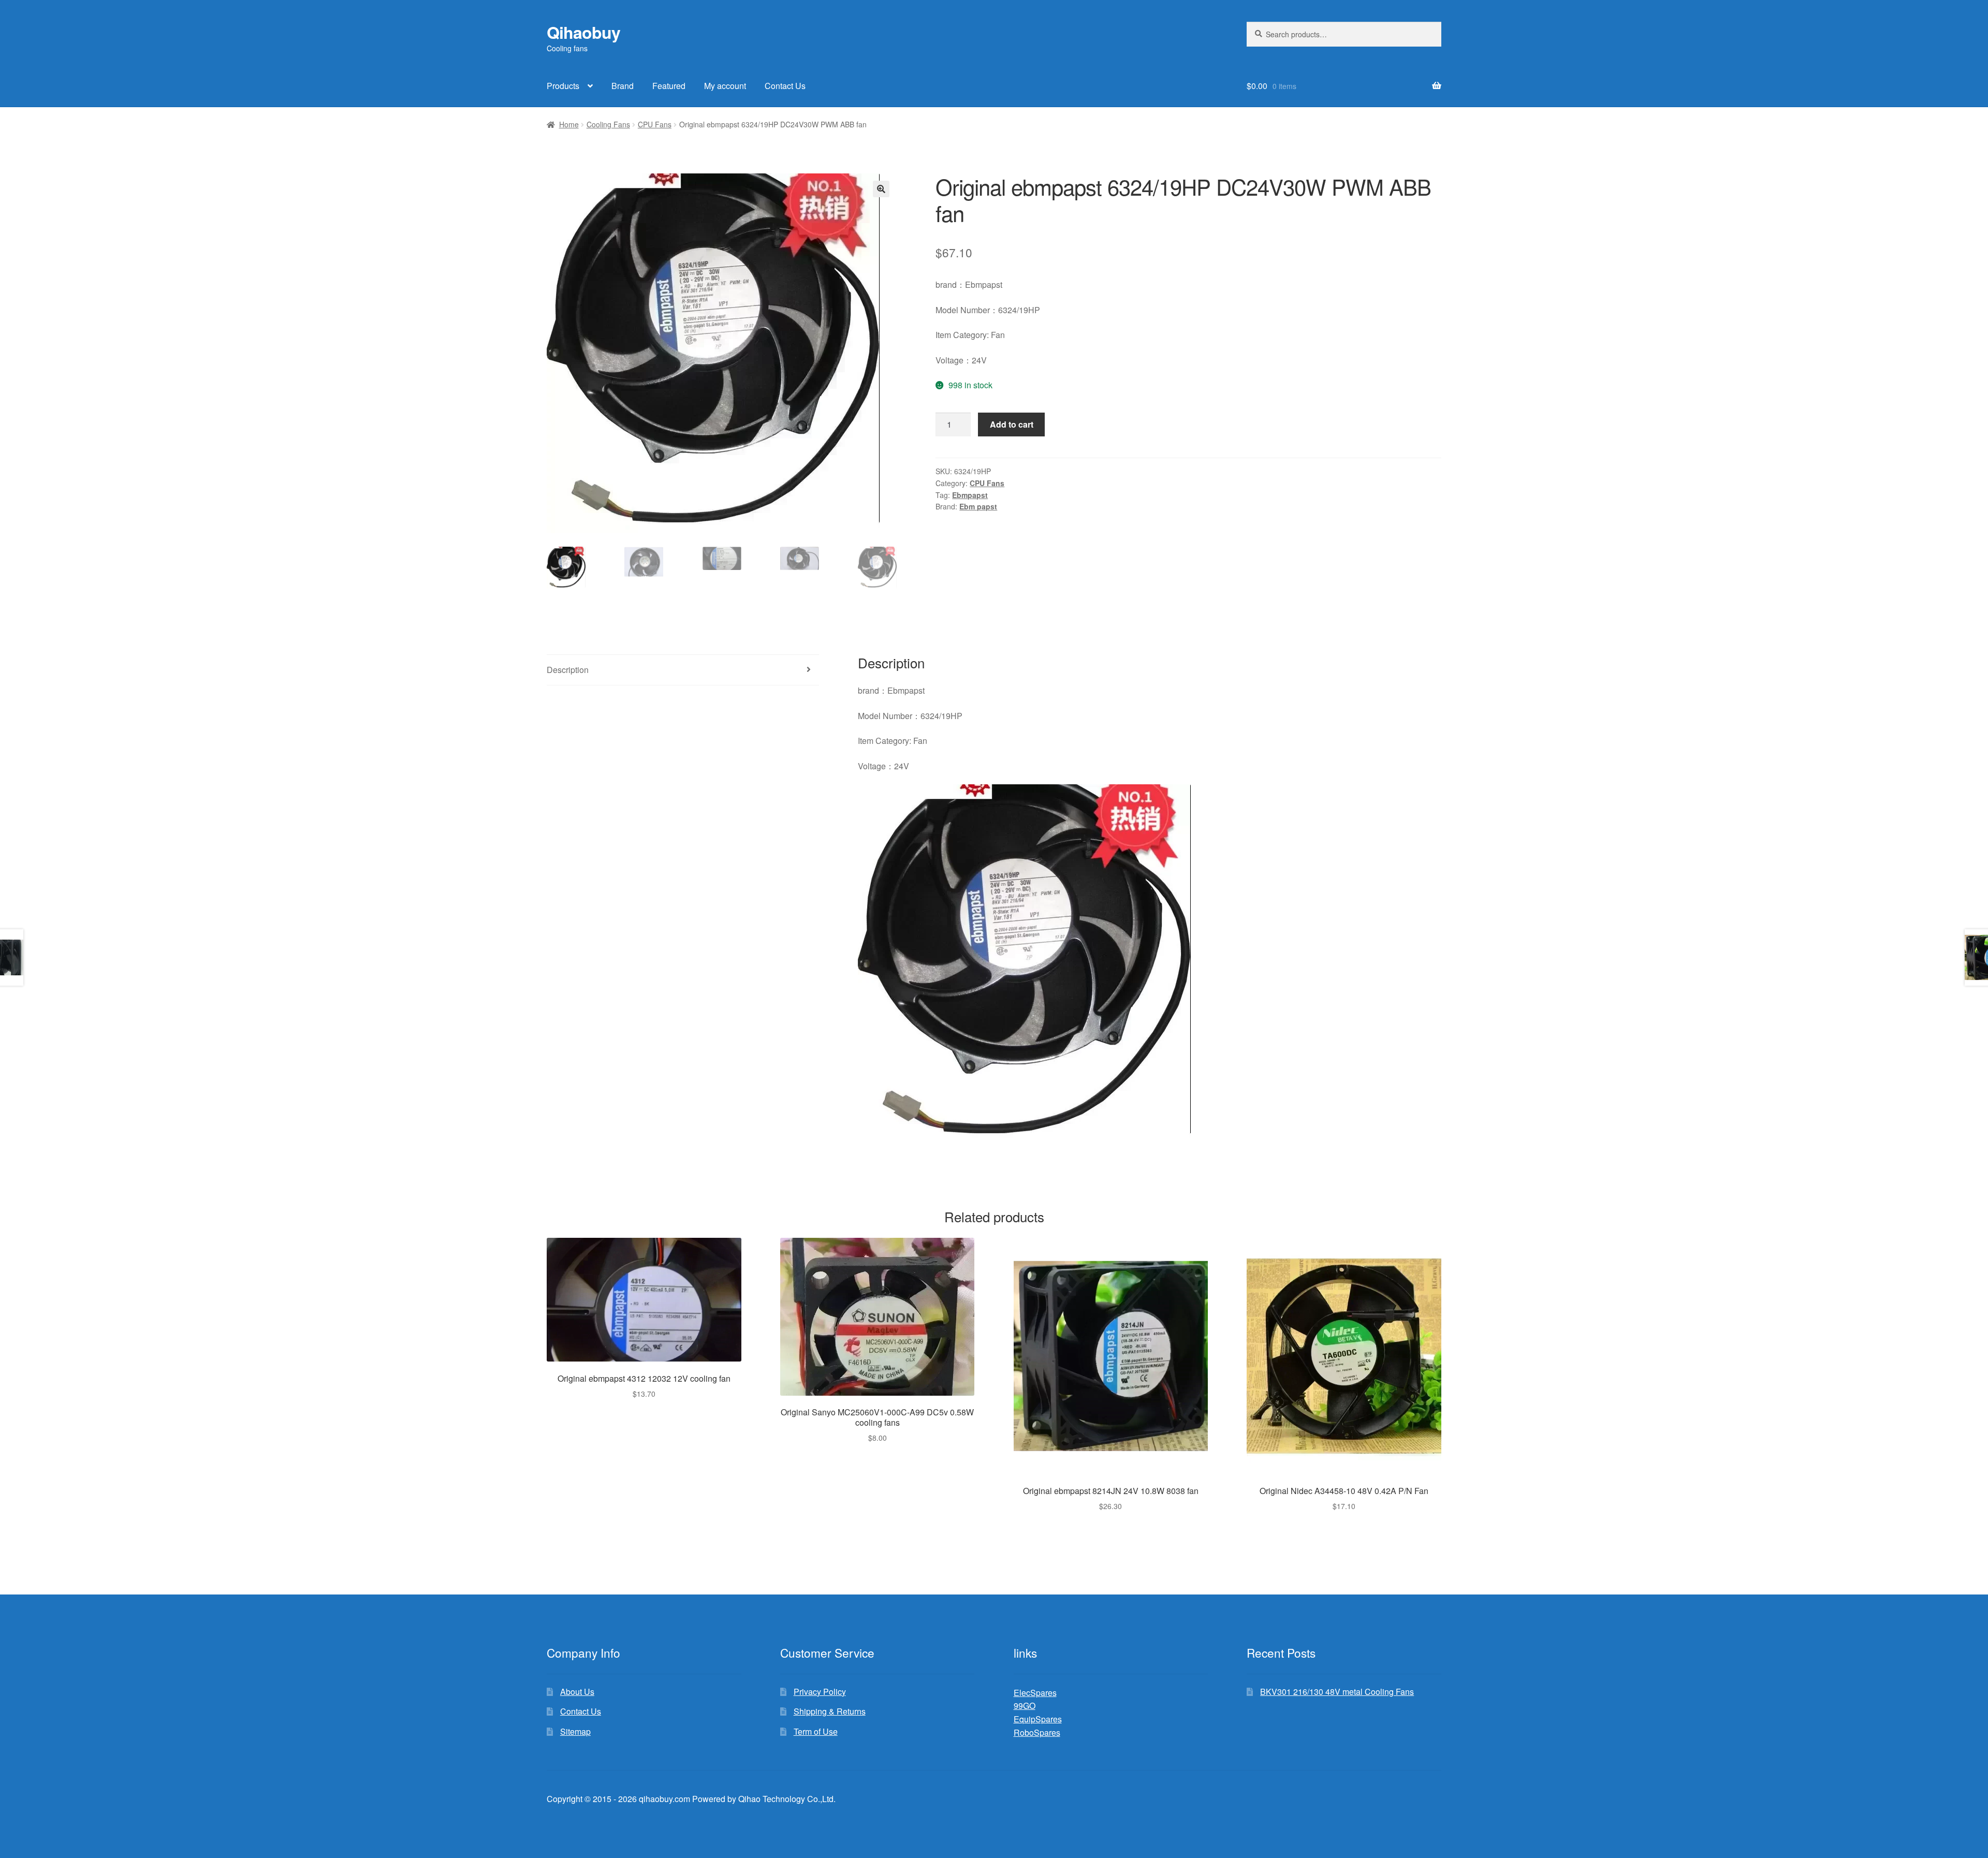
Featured (669, 86)
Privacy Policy (820, 1692)
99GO (1025, 1706)
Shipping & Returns (830, 1711)
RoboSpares (1037, 1732)
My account (725, 86)
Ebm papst (978, 506)
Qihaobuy (583, 32)
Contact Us (785, 86)
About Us (577, 1692)
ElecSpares (1035, 1693)
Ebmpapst (970, 495)
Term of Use (816, 1731)
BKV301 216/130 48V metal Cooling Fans (1337, 1692)
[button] (881, 189)
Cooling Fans (608, 124)
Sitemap (575, 1731)
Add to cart (1012, 424)
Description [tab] (568, 670)
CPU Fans (655, 124)
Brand (623, 86)
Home (569, 124)
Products (563, 86)
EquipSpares (1038, 1719)
